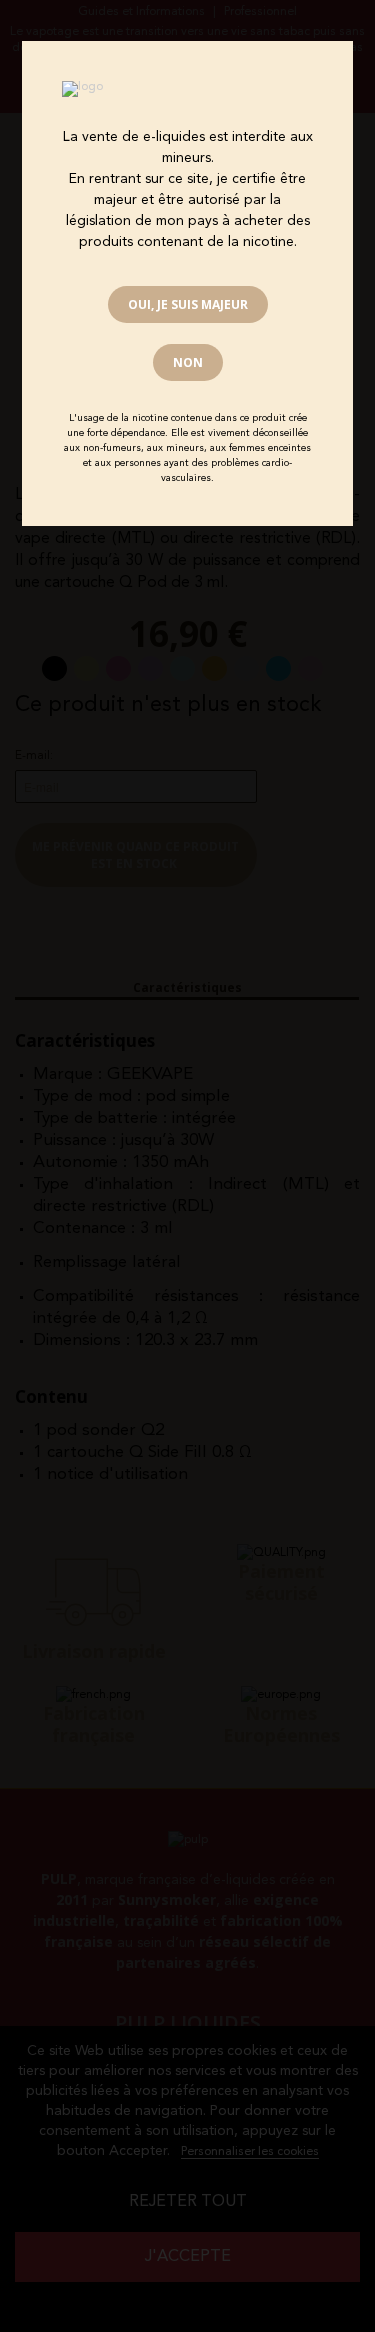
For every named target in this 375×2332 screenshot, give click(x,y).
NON (188, 362)
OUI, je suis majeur (188, 304)
